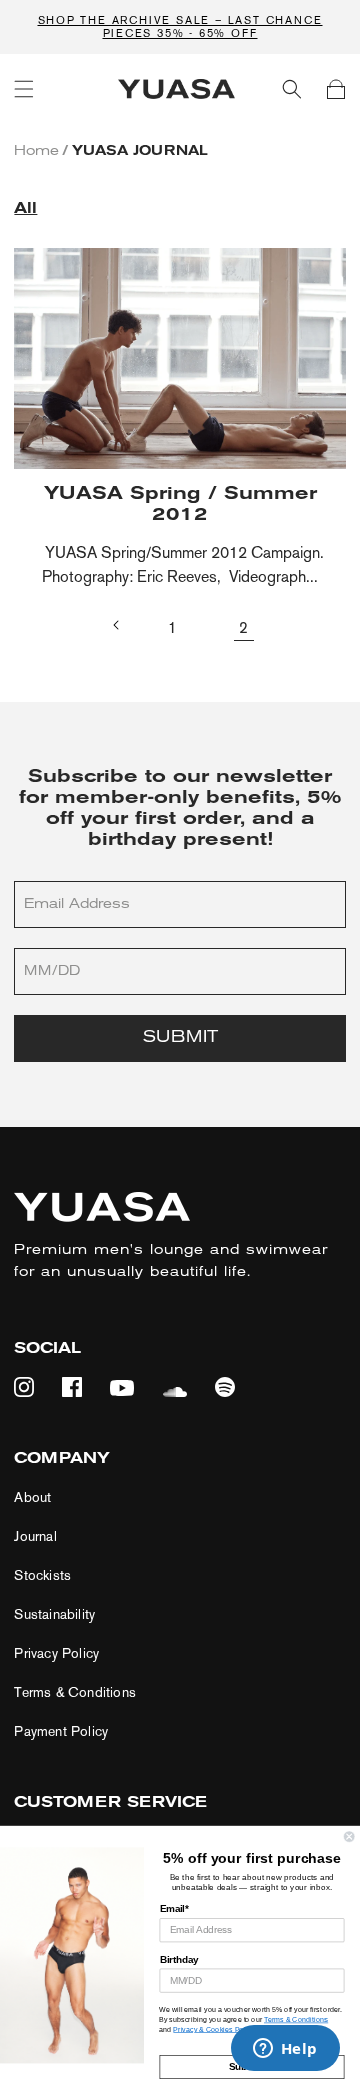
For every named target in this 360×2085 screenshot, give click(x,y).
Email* (174, 1909)
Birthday (179, 1959)
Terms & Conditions (75, 1692)
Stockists (42, 1575)
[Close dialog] (349, 1837)
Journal (35, 1536)
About (32, 1497)
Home (36, 152)
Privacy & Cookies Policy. (214, 2029)
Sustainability (54, 1614)
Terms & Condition (294, 2019)
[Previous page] (117, 625)
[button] (24, 89)
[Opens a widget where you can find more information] (285, 2050)
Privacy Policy (56, 1653)
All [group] (25, 209)
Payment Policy (61, 1731)
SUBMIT (180, 1038)
